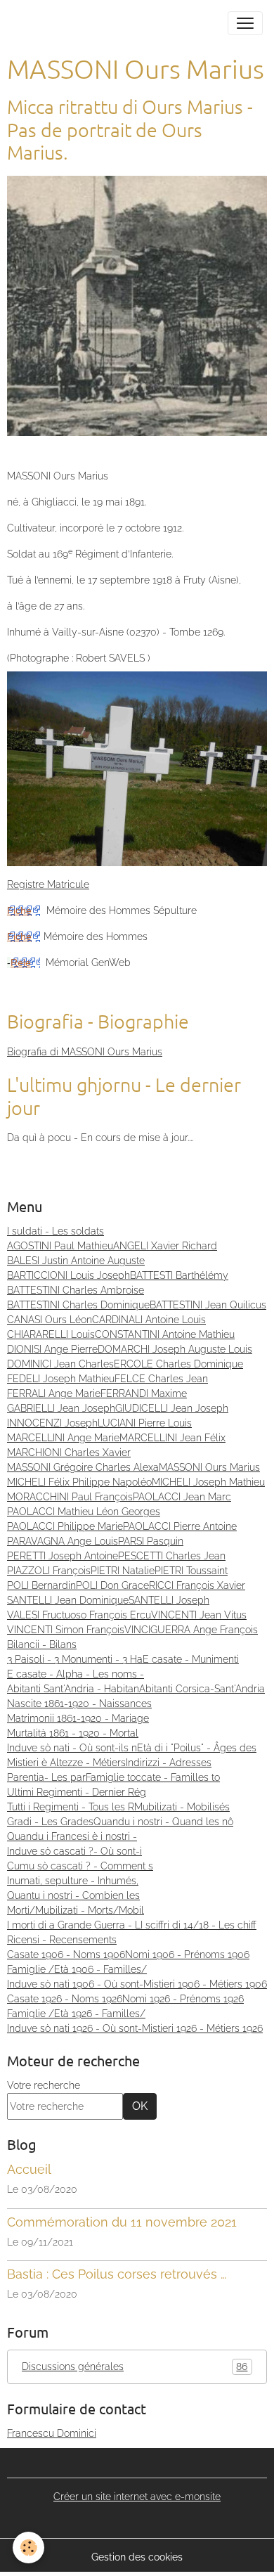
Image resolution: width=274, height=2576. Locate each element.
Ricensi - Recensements (62, 1940)
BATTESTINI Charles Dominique (78, 1305)
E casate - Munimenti (191, 1659)
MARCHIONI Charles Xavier (69, 1453)
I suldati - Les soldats (56, 1231)
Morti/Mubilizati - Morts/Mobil (76, 1910)
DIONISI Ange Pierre (52, 1349)
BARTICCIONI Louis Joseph (68, 1275)
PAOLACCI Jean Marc (182, 1497)
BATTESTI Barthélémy (179, 1275)
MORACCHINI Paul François (70, 1497)
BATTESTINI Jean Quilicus (208, 1305)
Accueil (29, 2169)
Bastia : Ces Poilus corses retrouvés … (117, 2274)
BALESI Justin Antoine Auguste (76, 1261)
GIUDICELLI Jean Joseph (172, 1408)
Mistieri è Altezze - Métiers (66, 1763)
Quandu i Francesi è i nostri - (72, 1836)
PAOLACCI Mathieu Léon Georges (84, 1512)
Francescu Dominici (52, 2433)
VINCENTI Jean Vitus (199, 1615)
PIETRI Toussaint (191, 1571)
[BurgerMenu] (245, 23)
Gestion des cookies (137, 2557)
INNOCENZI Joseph (52, 1423)
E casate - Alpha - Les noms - (76, 1674)
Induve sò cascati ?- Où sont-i (74, 1851)
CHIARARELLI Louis (51, 1334)
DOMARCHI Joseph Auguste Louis (175, 1349)
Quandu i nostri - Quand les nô (163, 1822)
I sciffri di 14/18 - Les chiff (198, 1925)
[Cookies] (28, 2548)
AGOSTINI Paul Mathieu (60, 1246)
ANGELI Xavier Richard (165, 1246)
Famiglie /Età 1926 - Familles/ (76, 2014)
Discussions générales (135, 2367)
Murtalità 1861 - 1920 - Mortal (73, 1733)
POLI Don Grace (112, 1585)
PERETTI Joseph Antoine (63, 1556)
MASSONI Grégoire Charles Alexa (83, 1467)
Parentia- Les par (46, 1777)
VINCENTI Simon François (66, 1630)
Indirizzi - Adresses (169, 1763)
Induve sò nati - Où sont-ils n (72, 1748)
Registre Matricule (48, 884)
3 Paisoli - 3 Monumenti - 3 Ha (75, 1659)
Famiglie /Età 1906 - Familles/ (77, 1969)
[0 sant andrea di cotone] (137, 305)
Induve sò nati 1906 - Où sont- (75, 1984)
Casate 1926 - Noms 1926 (65, 1999)
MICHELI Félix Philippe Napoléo (79, 1482)
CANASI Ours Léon (50, 1320)
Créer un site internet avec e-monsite (137, 2497)
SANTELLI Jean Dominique (68, 1600)
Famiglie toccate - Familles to (153, 1777)
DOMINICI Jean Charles (60, 1364)
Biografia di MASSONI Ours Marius (85, 1052)
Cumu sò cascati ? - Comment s (80, 1866)
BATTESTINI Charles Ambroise (76, 1290)
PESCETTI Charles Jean (172, 1556)
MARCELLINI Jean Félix (172, 1438)
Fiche (19, 910)
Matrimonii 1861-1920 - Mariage (78, 1718)
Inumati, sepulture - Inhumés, (73, 1881)
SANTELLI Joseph (169, 1600)
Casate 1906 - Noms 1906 (66, 1954)
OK (140, 2106)
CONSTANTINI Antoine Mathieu (165, 1334)
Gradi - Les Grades (50, 1822)
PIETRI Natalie (123, 1571)
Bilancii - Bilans (42, 1644)
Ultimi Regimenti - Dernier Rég (77, 1792)
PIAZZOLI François (49, 1571)
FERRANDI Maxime (144, 1393)
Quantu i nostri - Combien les (73, 1895)
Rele (21, 962)
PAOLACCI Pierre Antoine (180, 1526)
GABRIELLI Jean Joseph (61, 1408)
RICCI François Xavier (197, 1585)
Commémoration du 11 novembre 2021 (122, 2222)
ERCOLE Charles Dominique (178, 1364)
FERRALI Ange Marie (54, 1393)
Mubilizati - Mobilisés (182, 1807)
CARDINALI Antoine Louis (149, 1320)
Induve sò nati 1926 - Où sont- (74, 2028)
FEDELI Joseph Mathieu (61, 1379)
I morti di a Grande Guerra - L (74, 1925)
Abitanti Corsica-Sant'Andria (202, 1689)
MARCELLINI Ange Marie (63, 1438)
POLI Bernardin (41, 1585)
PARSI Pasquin (151, 1541)
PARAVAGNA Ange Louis (63, 1541)
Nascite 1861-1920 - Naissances (79, 1704)
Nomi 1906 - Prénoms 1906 (187, 1954)
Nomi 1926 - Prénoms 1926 (183, 1999)
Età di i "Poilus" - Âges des (197, 1748)
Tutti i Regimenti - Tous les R (71, 1807)
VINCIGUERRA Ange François (191, 1630)
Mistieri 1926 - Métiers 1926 (202, 2028)
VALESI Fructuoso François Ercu (79, 1615)
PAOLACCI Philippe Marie (65, 1526)
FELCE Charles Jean (161, 1379)
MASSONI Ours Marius (209, 1467)
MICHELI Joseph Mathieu (208, 1482)
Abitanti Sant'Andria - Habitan (73, 1689)
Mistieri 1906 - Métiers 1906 (205, 1984)
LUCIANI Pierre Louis (145, 1423)
